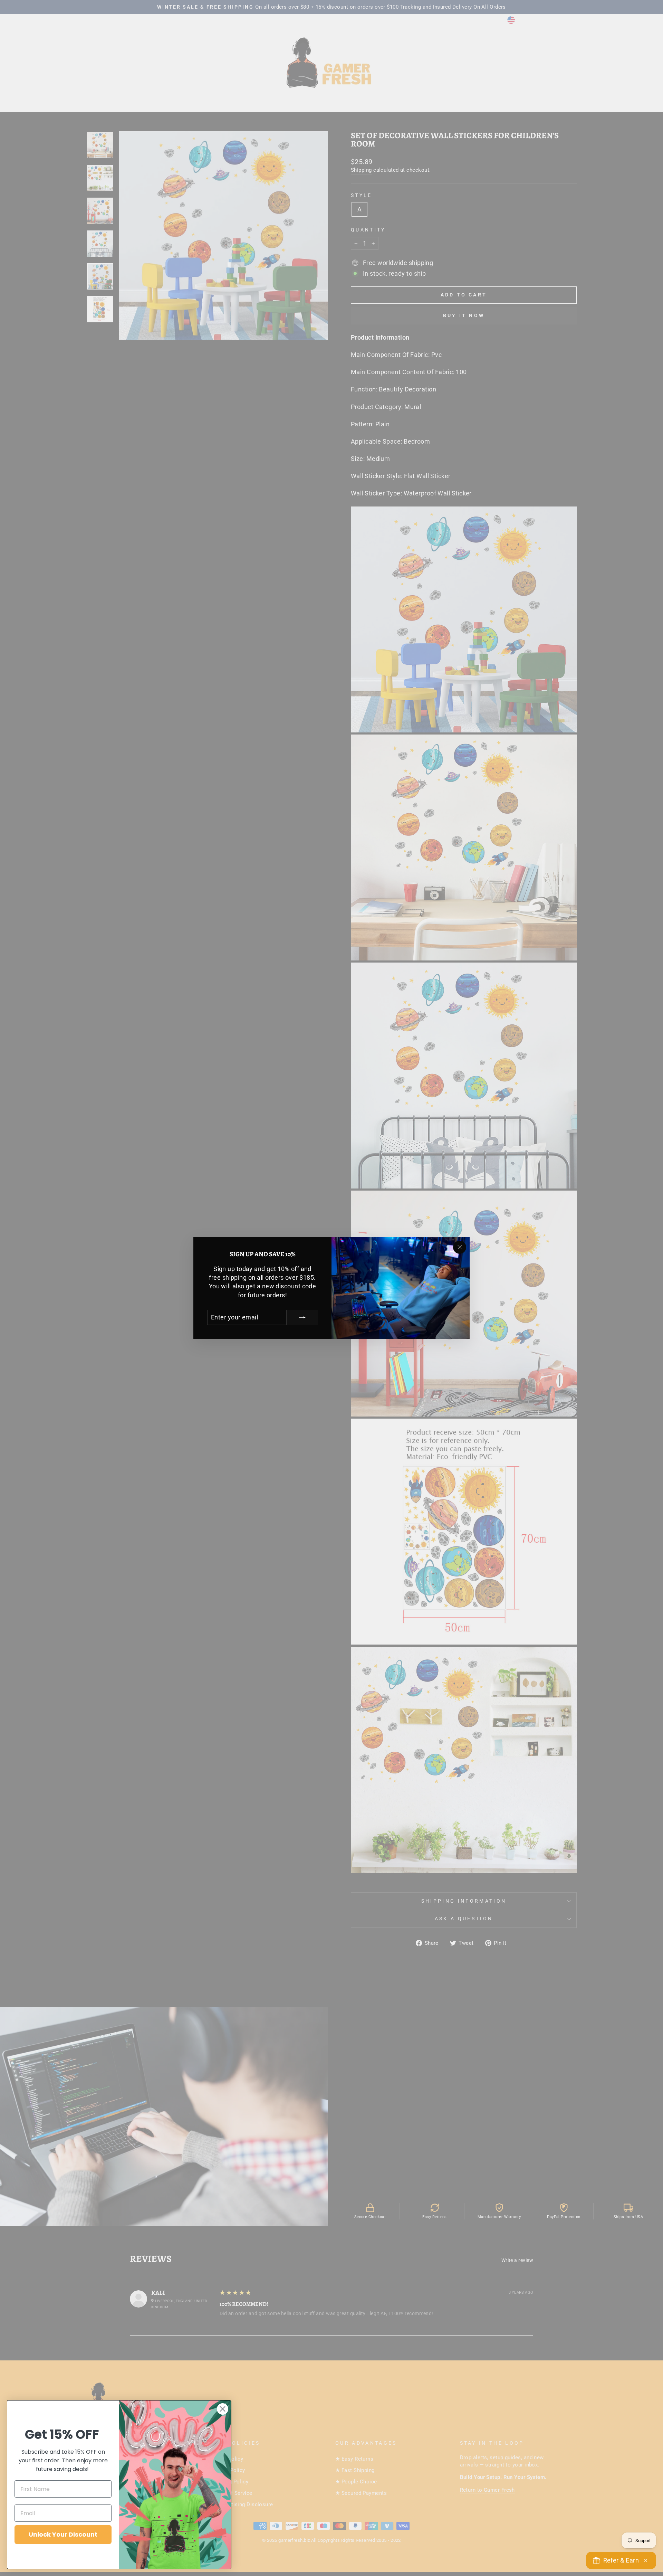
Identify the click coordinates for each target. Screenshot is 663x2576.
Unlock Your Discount (63, 2534)
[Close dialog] (223, 2409)
